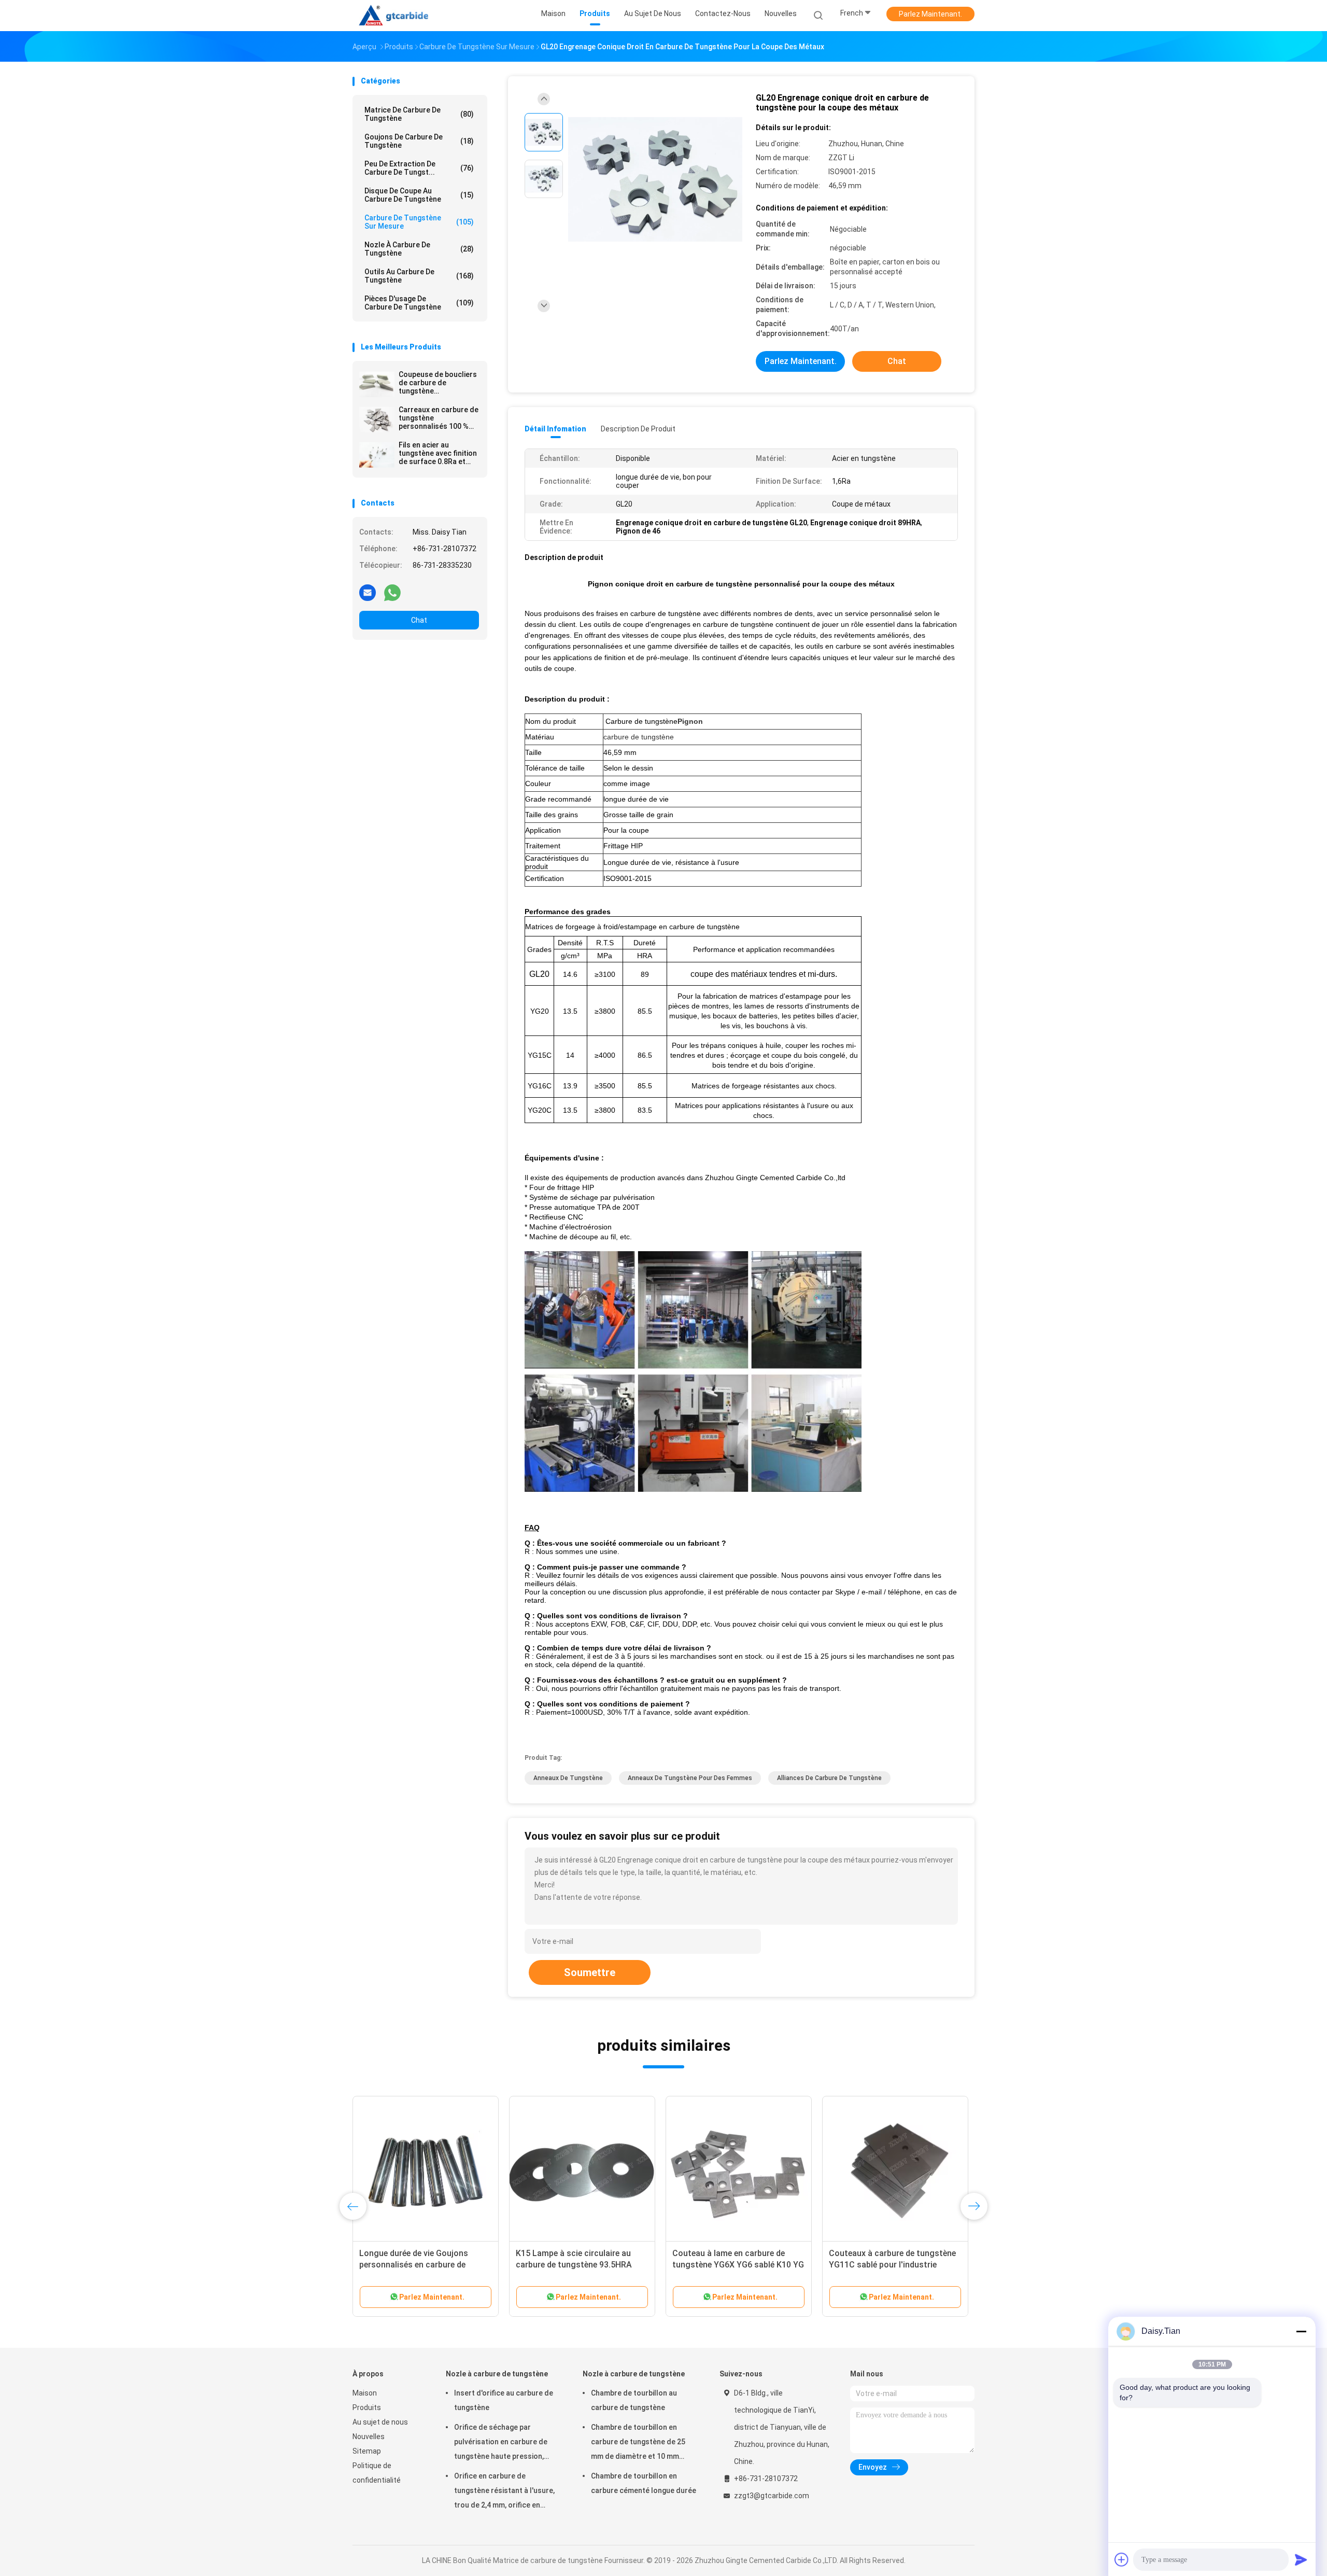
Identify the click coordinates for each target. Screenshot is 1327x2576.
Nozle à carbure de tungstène (419, 249)
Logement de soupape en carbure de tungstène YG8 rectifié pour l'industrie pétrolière (579, 2265)
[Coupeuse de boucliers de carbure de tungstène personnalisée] (377, 384)
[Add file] (1122, 2559)
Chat (419, 620)
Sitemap (367, 2451)
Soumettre (590, 1972)
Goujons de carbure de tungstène (419, 141)
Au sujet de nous (380, 2422)
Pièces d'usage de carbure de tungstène (419, 303)
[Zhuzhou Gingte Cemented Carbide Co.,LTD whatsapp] (392, 592)
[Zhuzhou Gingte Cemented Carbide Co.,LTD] (398, 16)
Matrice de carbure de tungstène (419, 114)
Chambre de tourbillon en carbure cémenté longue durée (644, 2483)
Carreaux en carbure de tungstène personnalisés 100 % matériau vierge (439, 418)
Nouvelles (369, 2437)
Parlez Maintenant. (930, 14)
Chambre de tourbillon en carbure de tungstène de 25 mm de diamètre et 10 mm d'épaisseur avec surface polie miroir (643, 2443)
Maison (365, 2393)
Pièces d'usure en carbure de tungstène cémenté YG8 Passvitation (726, 2265)
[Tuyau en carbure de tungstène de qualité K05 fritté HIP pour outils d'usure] (426, 2169)
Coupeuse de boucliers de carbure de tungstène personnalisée (438, 383)
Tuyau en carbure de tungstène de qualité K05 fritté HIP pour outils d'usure (423, 2265)
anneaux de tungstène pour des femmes (690, 1778)
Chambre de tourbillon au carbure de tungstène (634, 2400)
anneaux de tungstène (568, 1778)
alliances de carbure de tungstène (829, 1778)
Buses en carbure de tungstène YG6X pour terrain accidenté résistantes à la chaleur (888, 2265)
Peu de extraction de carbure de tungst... (419, 168)
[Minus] (1301, 2331)
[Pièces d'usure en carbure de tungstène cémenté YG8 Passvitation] (739, 2169)
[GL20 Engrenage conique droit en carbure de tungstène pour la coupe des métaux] (655, 180)
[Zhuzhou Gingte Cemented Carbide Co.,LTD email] (368, 592)
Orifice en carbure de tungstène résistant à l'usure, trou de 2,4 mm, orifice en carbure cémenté (504, 2492)
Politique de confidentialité (377, 2473)
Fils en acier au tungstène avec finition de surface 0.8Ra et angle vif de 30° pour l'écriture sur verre (438, 453)
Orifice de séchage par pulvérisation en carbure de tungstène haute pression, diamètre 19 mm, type (501, 2443)
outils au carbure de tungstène (419, 276)
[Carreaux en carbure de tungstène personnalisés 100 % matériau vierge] (377, 419)
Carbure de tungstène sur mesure (419, 222)
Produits (367, 2407)
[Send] (1301, 2559)
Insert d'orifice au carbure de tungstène (504, 2400)
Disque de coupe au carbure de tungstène (419, 195)
